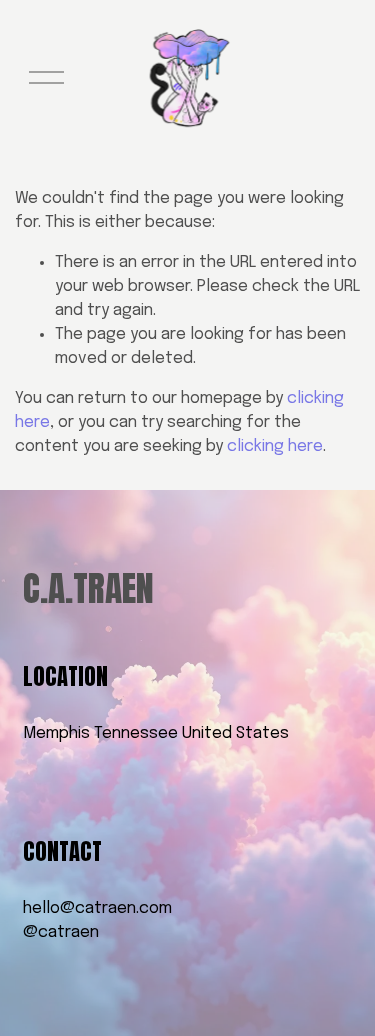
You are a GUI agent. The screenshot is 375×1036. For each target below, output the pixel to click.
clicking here (275, 446)
